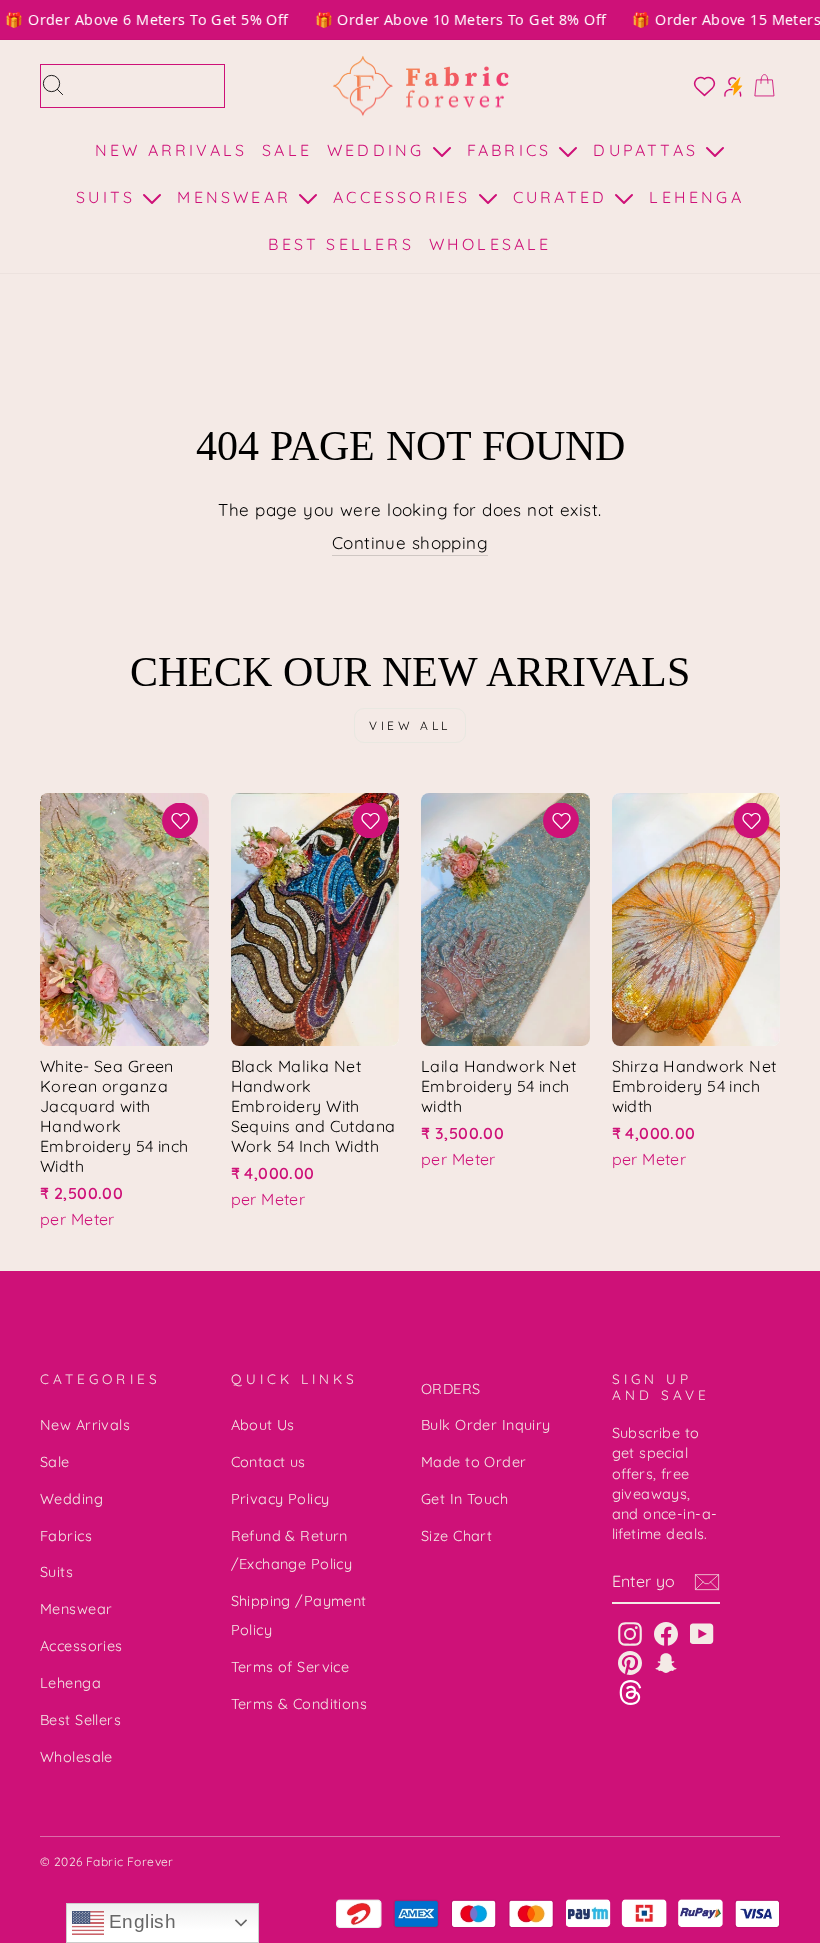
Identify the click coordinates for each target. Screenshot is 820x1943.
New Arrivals (171, 150)
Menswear (237, 197)
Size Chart (456, 1536)
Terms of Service (290, 1667)
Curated (564, 197)
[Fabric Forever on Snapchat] (666, 1662)
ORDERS (451, 1389)
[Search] (53, 86)
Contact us (268, 1462)
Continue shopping (410, 542)
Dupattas (649, 150)
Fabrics (513, 150)
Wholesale (490, 244)
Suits (109, 197)
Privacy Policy (280, 1499)
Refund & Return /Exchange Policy (292, 1550)
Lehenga (696, 197)
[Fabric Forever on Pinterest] (630, 1662)
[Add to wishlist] (180, 820)
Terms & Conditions (299, 1704)
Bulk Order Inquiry (486, 1425)
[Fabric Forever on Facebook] (666, 1633)
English (140, 1921)
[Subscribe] (707, 1582)
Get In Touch (464, 1499)
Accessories (405, 197)
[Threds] (630, 1691)
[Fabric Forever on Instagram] (630, 1633)
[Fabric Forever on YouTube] (702, 1633)
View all (410, 725)
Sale (287, 150)
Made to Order (474, 1462)
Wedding (379, 150)
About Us (263, 1425)
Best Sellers (340, 244)
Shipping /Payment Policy (299, 1615)
